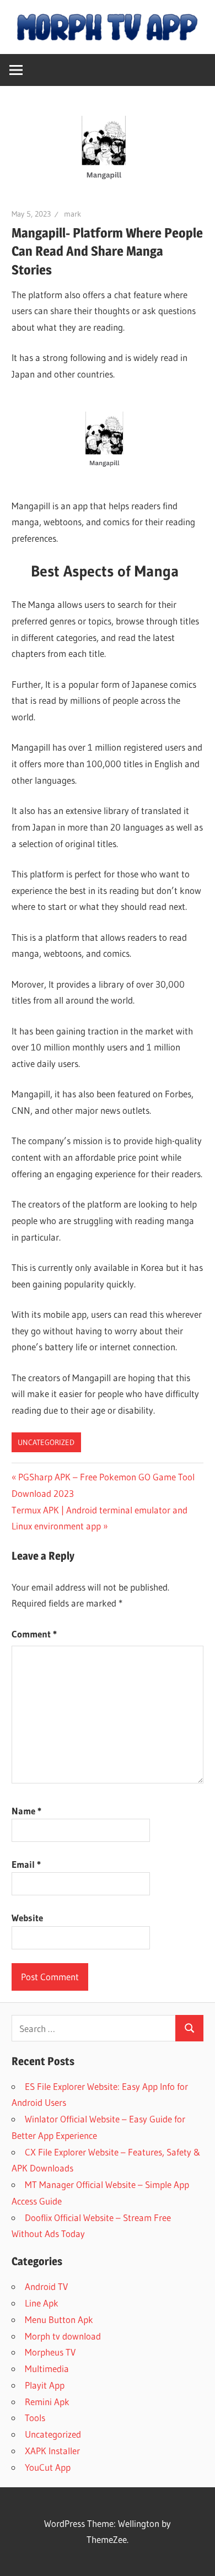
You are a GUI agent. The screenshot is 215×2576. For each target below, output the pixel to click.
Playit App (45, 2385)
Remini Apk (47, 2402)
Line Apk (42, 2303)
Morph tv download (63, 2336)
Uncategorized (46, 1442)
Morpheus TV (50, 2352)
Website (27, 1918)
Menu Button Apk (59, 2319)
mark (72, 214)
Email (26, 1864)
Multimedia (47, 2368)
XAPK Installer (52, 2451)
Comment (34, 1634)
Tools (35, 2418)
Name (26, 1811)
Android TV (46, 2286)
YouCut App (48, 2467)
